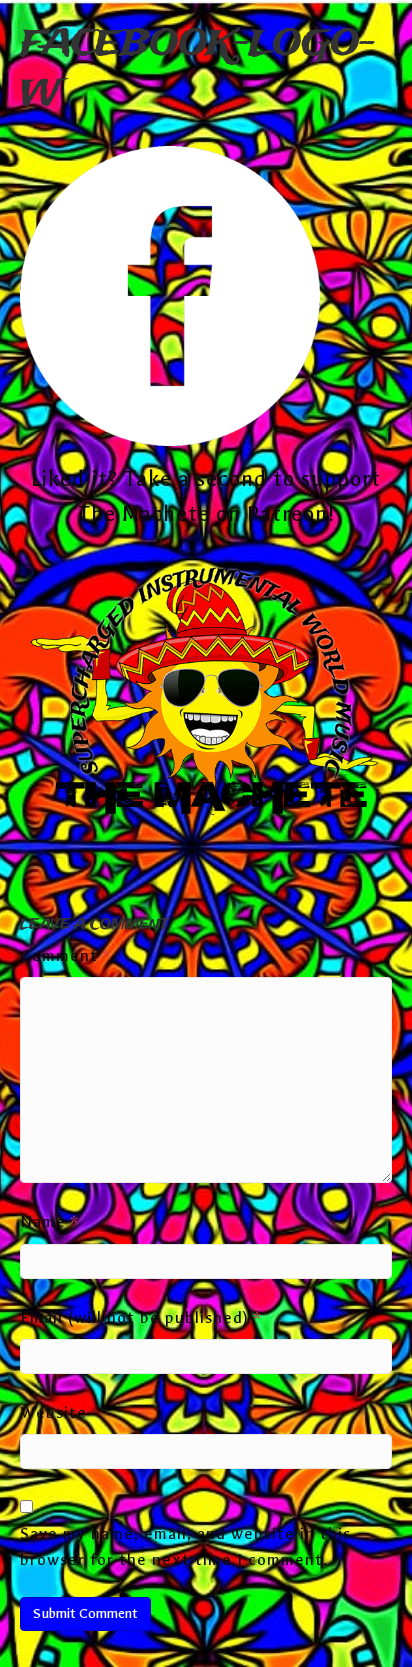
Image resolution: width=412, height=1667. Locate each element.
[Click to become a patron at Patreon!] (206, 694)
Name (49, 1221)
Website (53, 1412)
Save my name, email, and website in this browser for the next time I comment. (185, 1546)
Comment (65, 955)
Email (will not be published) (141, 1317)
